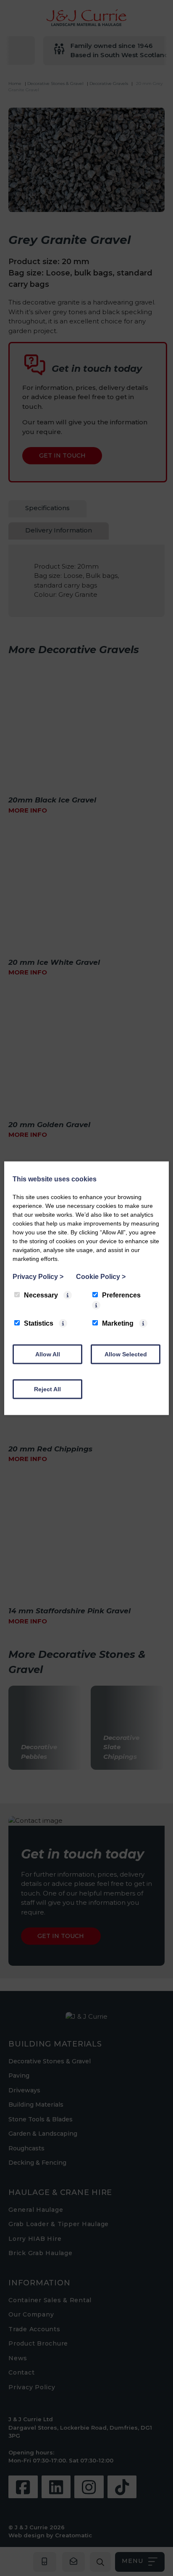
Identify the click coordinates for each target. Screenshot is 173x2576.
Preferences (121, 1295)
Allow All (48, 1354)
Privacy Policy (38, 1276)
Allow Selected (126, 1354)
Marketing (118, 1323)
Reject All (47, 1389)
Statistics (39, 1323)
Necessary (41, 1295)
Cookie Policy (101, 1276)
